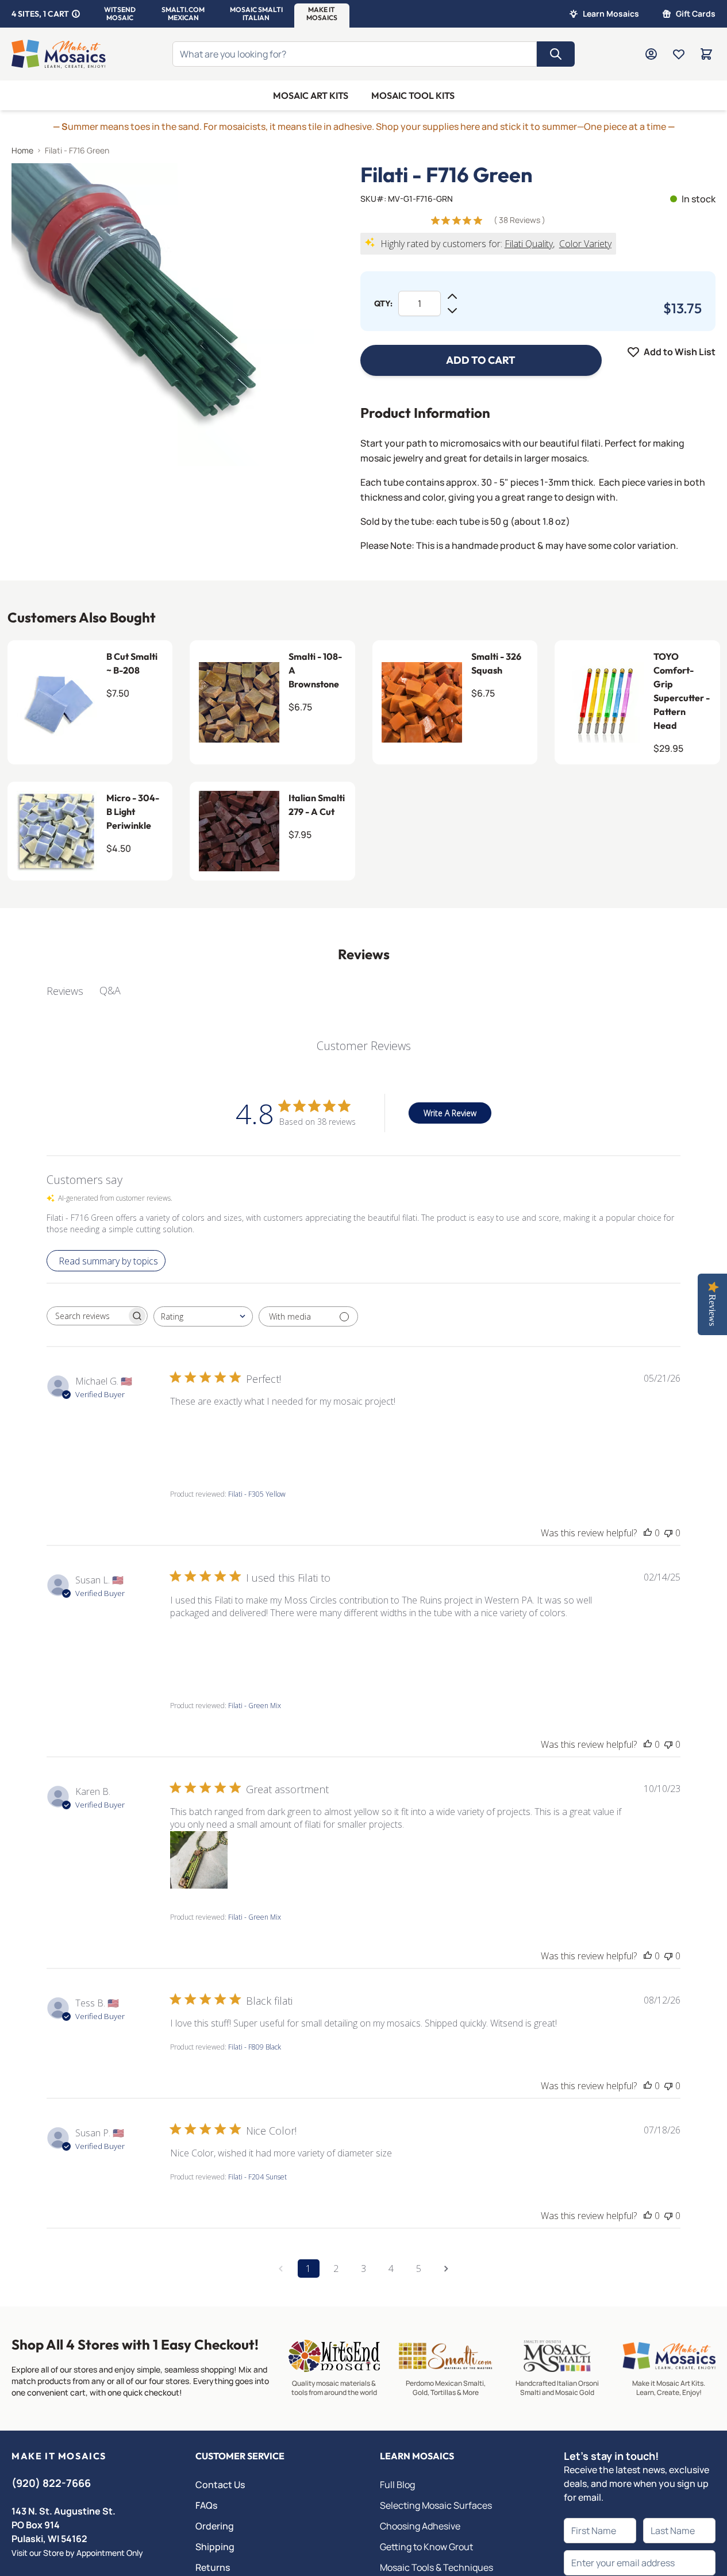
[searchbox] (87, 1316)
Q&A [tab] (110, 990)
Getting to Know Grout (426, 2547)
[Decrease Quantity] (452, 310)
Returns (213, 2567)
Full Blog (397, 2485)
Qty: (383, 303)
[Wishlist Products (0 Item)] (679, 54)
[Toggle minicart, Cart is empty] (706, 54)
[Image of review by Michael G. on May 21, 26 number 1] (199, 1437)
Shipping (215, 2547)
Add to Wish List (680, 352)
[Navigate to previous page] (281, 2269)
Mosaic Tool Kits (413, 95)
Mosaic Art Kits (311, 95)
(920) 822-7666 (51, 2483)
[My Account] (651, 54)
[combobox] (203, 1316)
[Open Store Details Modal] (76, 14)
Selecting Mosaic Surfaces (436, 2505)
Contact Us (220, 2485)
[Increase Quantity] (452, 297)
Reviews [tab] (65, 991)
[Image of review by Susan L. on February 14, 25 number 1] (199, 1648)
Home (22, 150)
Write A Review (450, 1113)
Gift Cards (696, 14)
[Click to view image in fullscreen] (163, 315)
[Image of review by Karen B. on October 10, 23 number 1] (199, 1860)
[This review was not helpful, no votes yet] (668, 1533)
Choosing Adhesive (420, 2526)
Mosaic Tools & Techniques (436, 2567)
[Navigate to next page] (447, 2269)
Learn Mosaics (611, 14)
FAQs (206, 2505)
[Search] (556, 54)
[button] (120, 14)
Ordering (215, 2526)
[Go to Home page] (59, 54)
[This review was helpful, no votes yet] (648, 1533)
